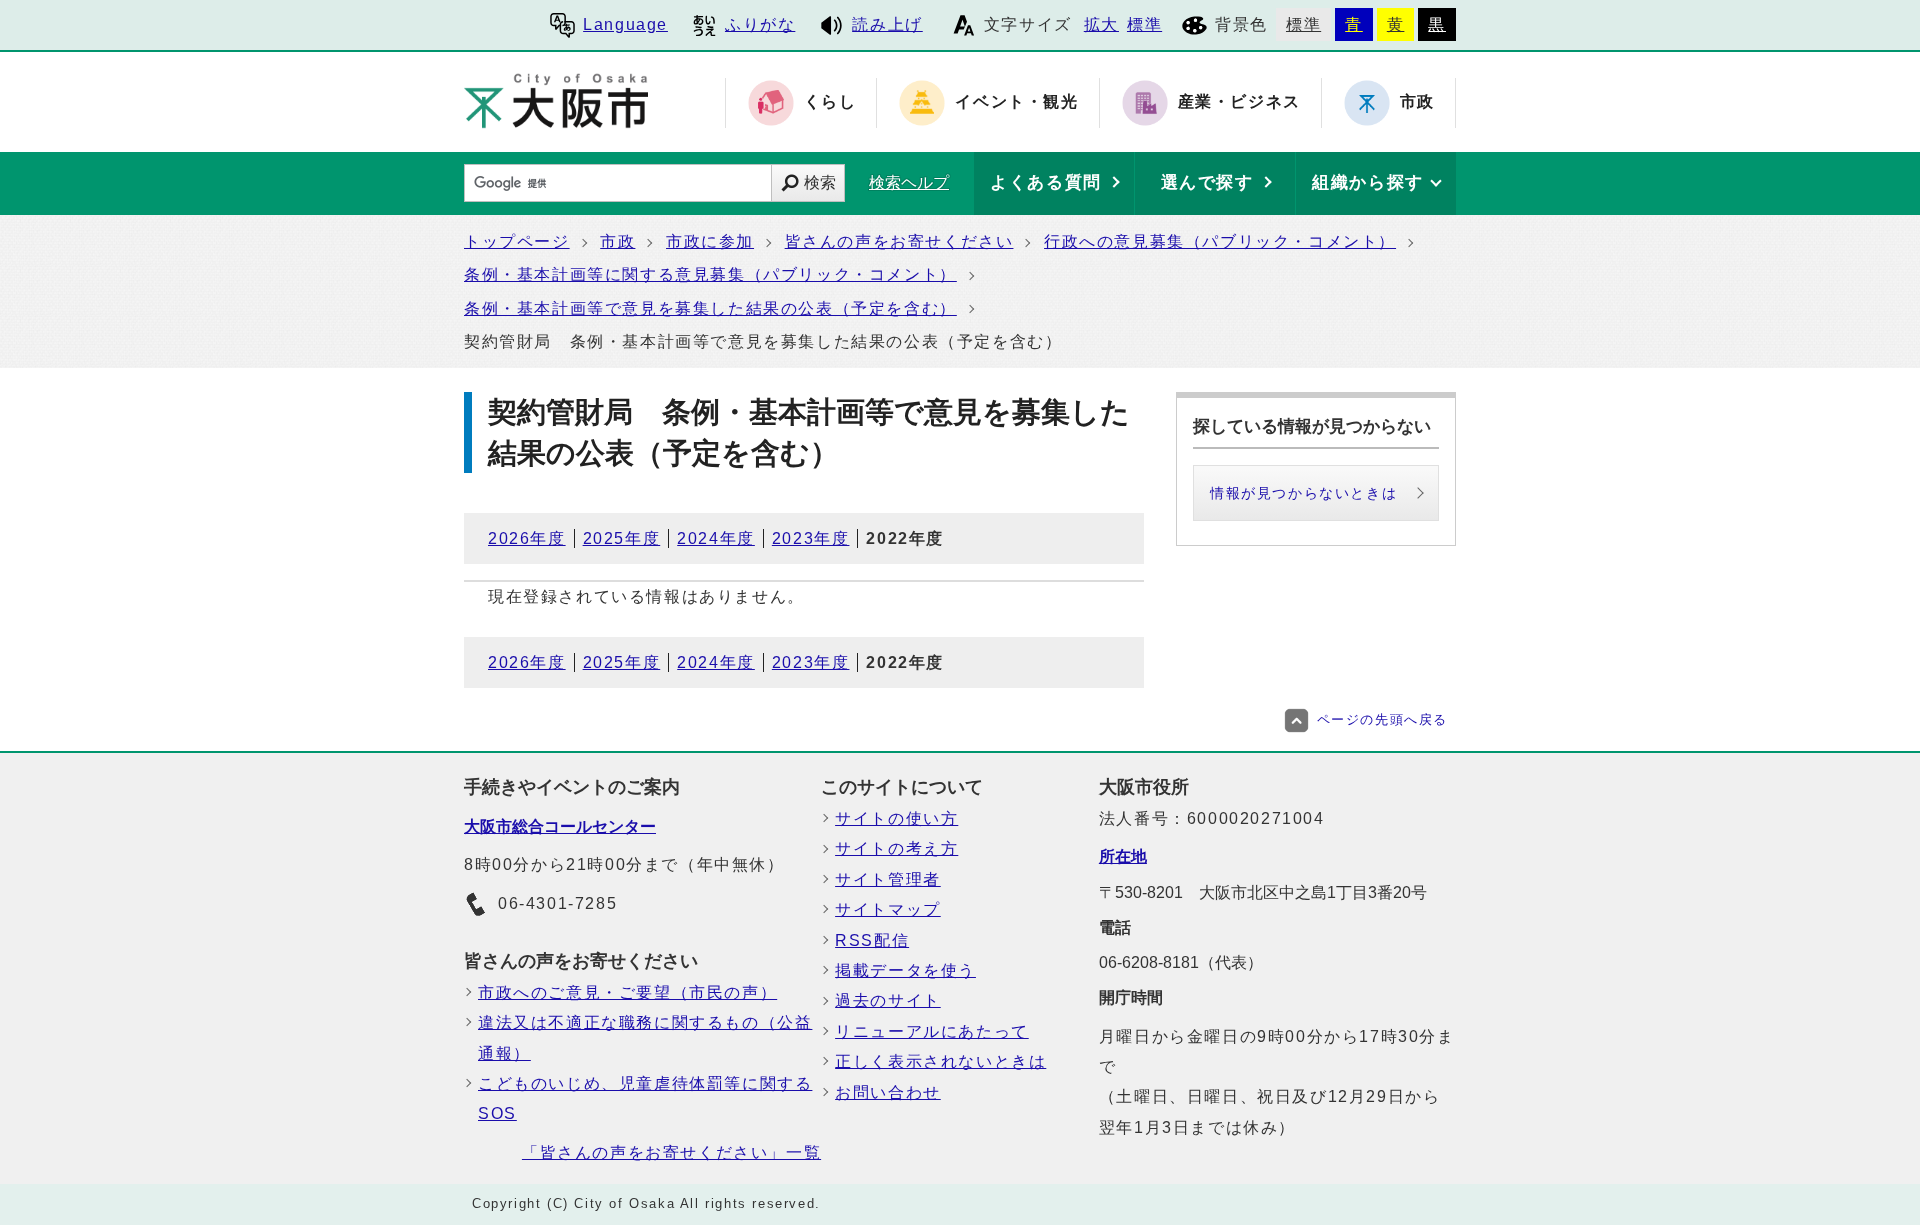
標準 (1144, 24)
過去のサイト (888, 1000)
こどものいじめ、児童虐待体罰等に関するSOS (645, 1098)
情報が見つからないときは (1303, 493)
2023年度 (811, 538)
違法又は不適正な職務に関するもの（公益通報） (645, 1037)
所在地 (1123, 856)
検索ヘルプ (909, 182)
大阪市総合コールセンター (560, 826)
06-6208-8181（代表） (1181, 962)
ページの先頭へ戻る (1382, 719)
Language (625, 24)
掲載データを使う (905, 970)
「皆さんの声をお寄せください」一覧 (671, 1152)
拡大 (1101, 24)
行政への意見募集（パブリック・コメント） (1220, 241)
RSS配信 (872, 940)
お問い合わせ (888, 1092)
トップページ (517, 241)
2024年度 (716, 538)
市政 (617, 241)
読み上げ (887, 24)
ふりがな (760, 24)
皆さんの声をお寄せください (899, 241)
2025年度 (622, 538)
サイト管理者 (888, 879)
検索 (820, 182)
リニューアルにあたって (932, 1031)
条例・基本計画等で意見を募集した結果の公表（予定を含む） (710, 308)
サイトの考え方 (896, 848)
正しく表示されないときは (940, 1061)
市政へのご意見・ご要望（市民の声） (627, 992)
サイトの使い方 (896, 818)
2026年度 (527, 538)
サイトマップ (888, 909)
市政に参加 (710, 241)
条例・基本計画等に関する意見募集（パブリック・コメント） (710, 274)
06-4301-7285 (557, 903)
